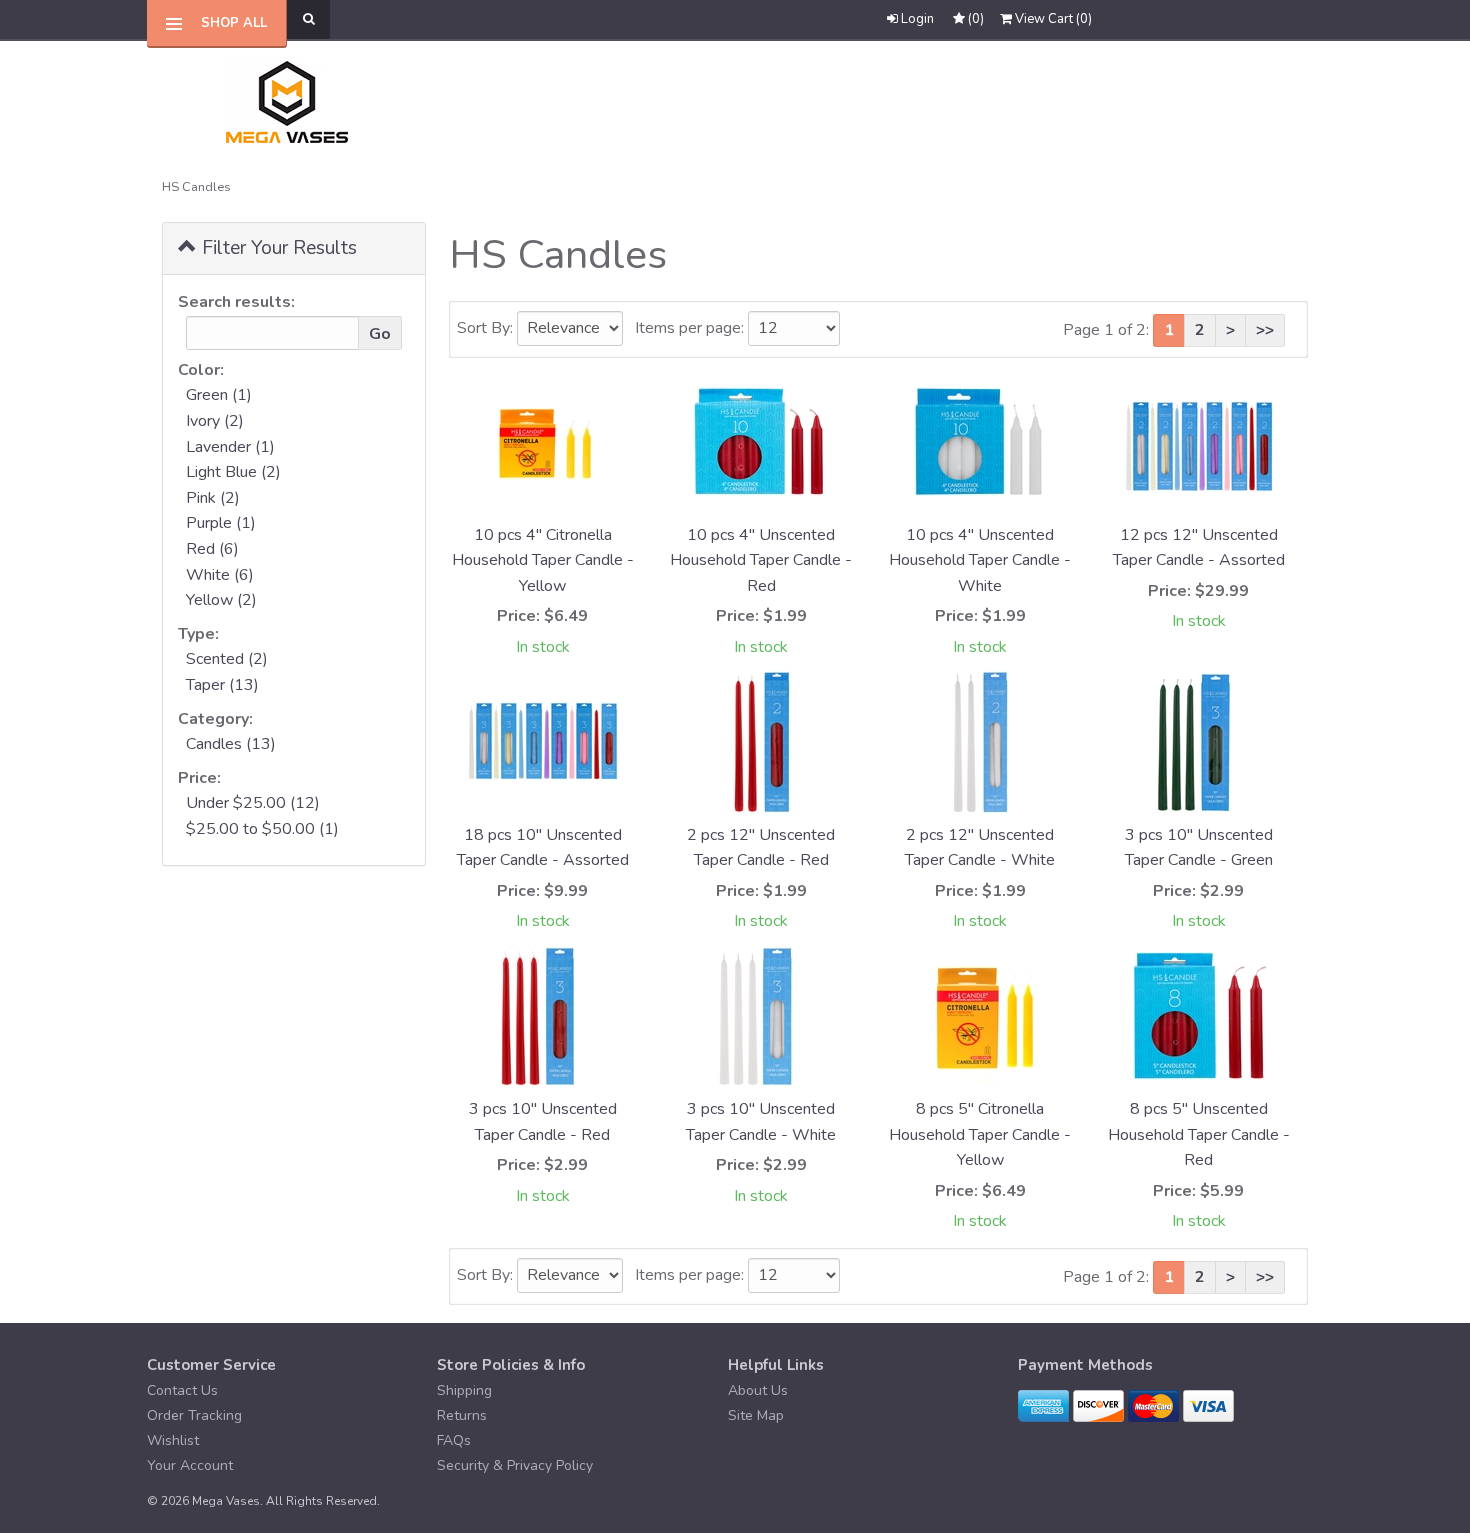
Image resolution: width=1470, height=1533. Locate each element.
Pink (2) (213, 498)
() (1053, 19)
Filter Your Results (277, 248)
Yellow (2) (221, 600)
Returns (462, 1415)
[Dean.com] (292, 102)
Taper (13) (222, 685)
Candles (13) (231, 744)
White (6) (220, 575)
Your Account (190, 1465)
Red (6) (212, 549)
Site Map (756, 1415)
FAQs (454, 1440)
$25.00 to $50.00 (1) (262, 829)
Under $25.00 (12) (253, 803)
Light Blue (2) (233, 472)
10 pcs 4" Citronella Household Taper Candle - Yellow (543, 560)
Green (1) (219, 395)
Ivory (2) (215, 421)
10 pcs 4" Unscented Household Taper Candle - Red (761, 560)
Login (917, 19)
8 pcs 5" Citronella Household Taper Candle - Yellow (980, 1134)
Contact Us (182, 1390)
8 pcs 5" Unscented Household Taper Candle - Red (1199, 1134)
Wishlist (173, 1440)
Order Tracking (194, 1415)
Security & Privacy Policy (515, 1465)
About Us (758, 1390)
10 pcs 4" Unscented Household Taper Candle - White (980, 560)
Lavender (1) (230, 447)
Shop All (234, 23)
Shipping (464, 1390)
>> (1265, 330)
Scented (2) (227, 659)
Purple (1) (221, 523)
